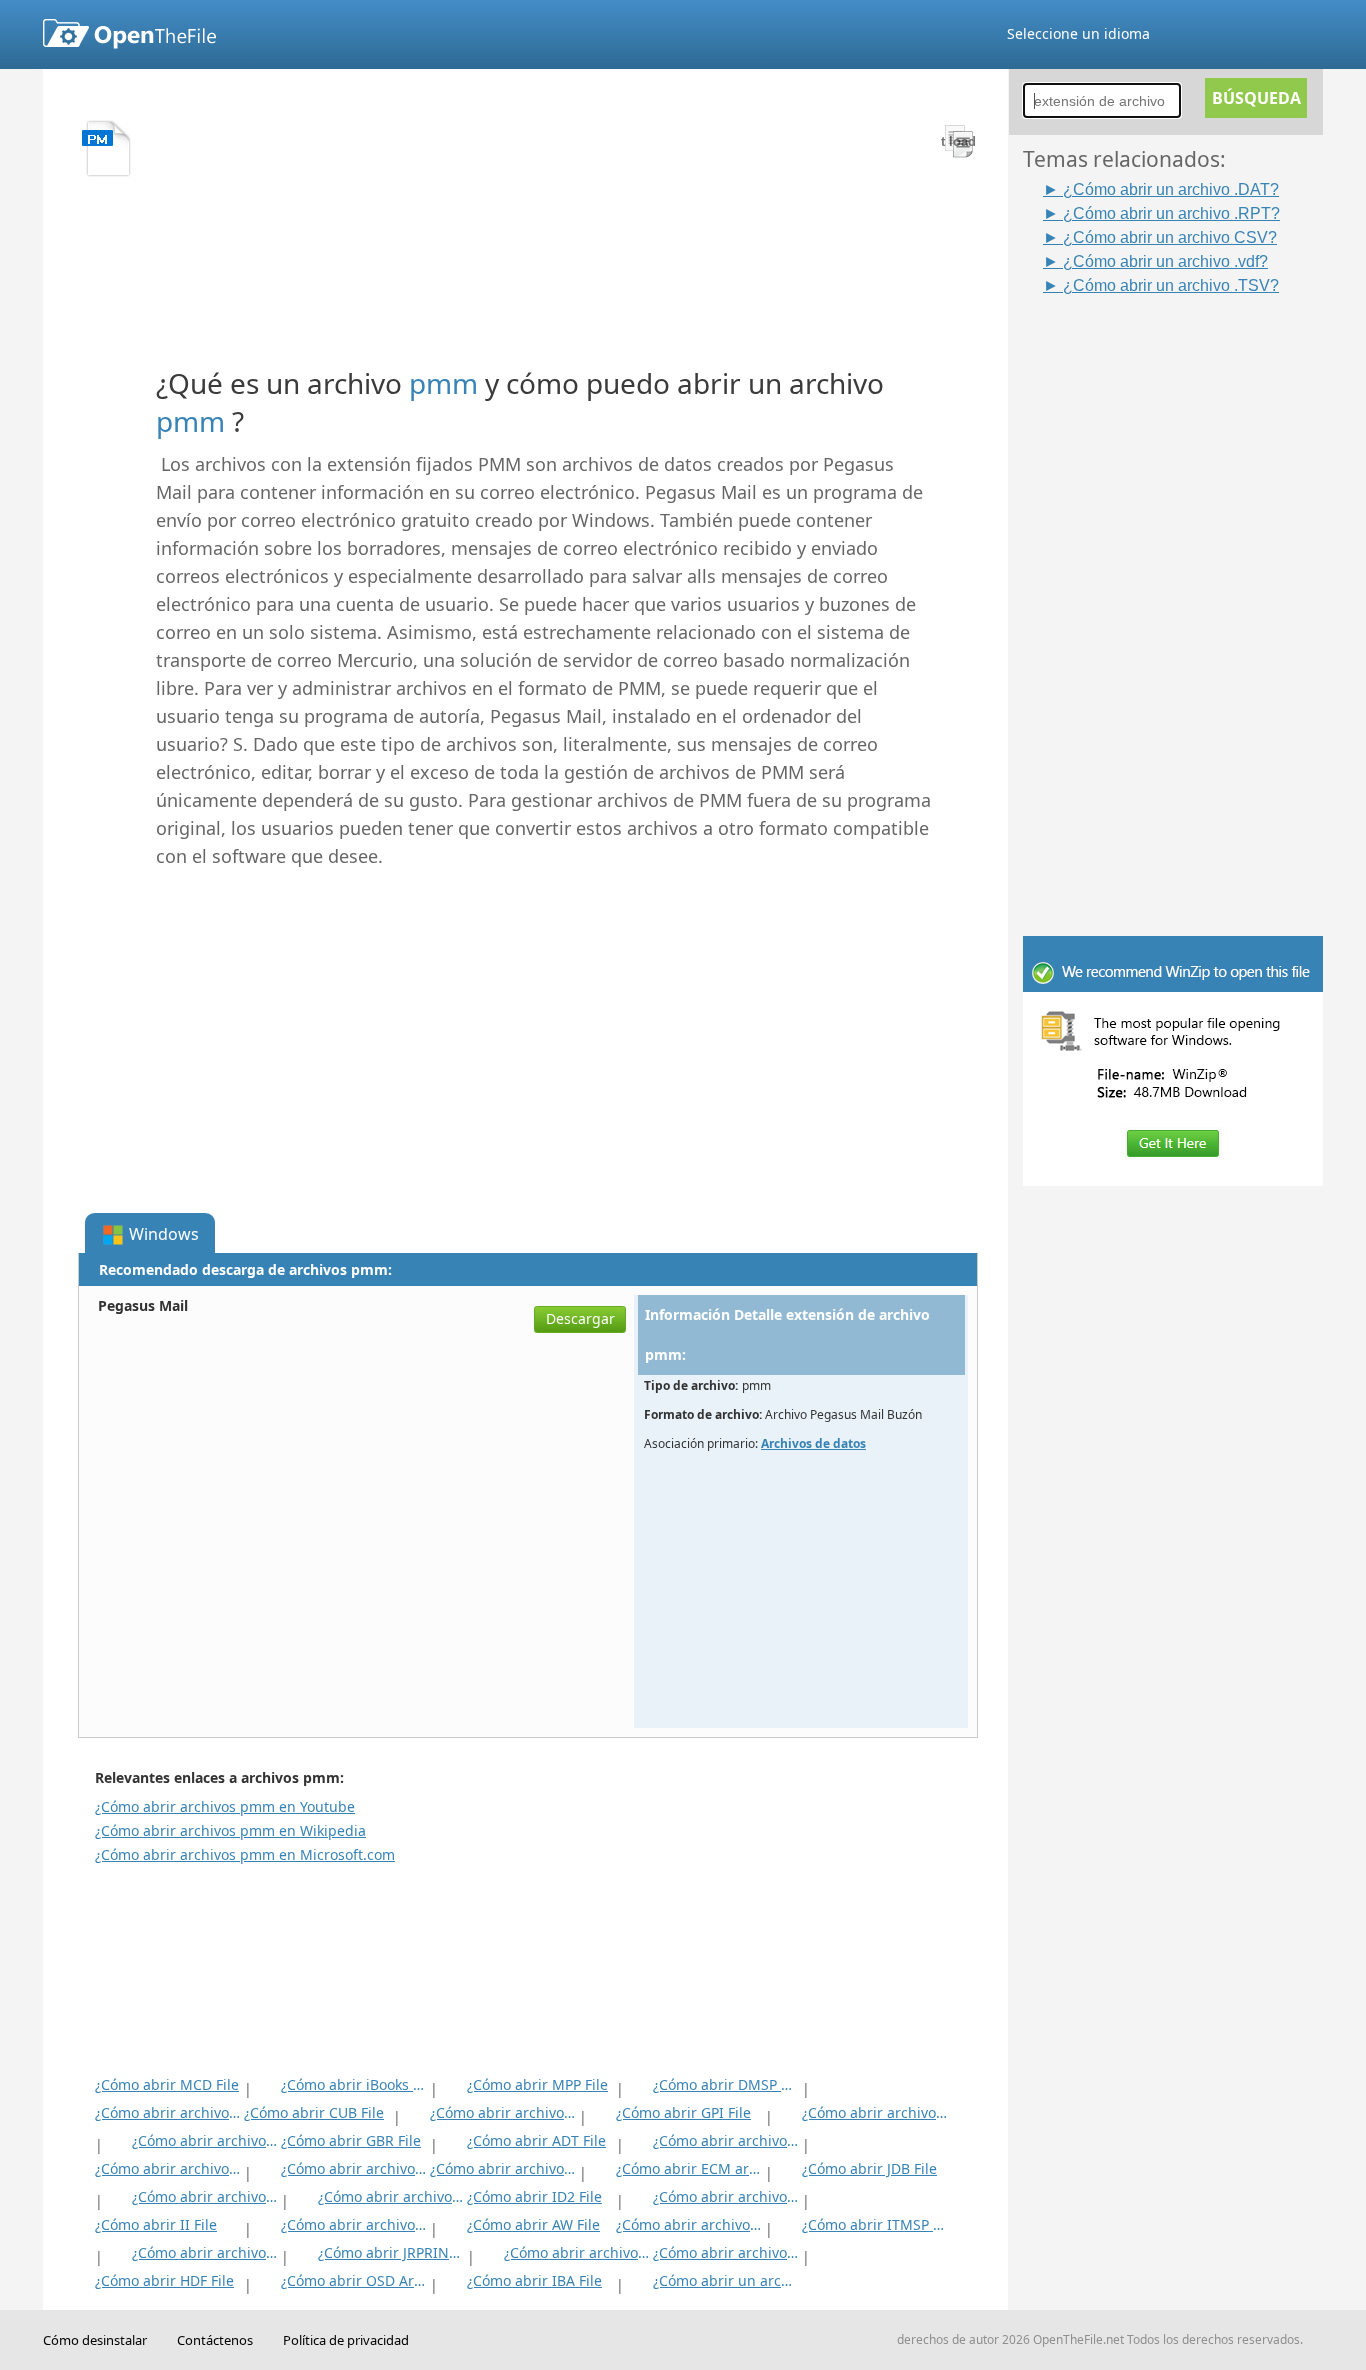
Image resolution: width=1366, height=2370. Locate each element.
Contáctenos (215, 2340)
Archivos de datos (813, 1443)
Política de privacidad (346, 2340)
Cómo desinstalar (95, 2340)
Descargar (580, 1318)
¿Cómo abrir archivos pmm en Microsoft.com (245, 1854)
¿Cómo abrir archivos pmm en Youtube (225, 1806)
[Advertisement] (1183, 597)
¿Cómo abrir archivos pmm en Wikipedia (230, 1830)
